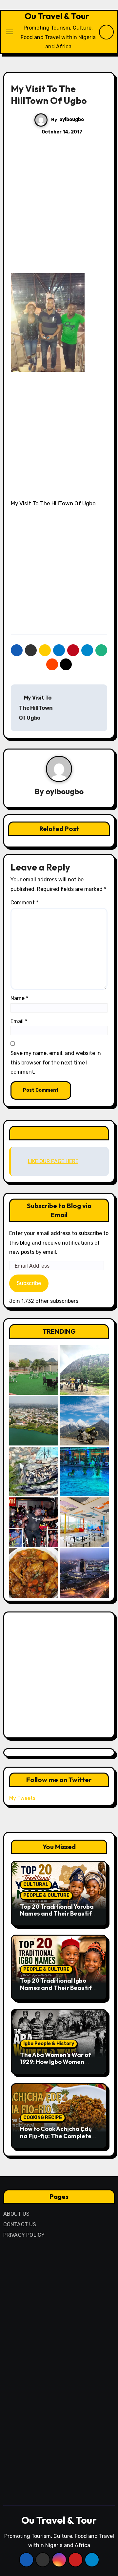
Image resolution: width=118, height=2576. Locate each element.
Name (19, 998)
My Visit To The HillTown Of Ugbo (36, 708)
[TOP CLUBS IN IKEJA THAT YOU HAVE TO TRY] (34, 1471)
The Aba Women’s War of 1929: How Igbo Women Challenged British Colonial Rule (59, 2065)
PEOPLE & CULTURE (46, 1895)
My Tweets (22, 1798)
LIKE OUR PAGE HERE (59, 1133)
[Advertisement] (59, 211)
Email (19, 1021)
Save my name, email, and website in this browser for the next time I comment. (56, 1062)
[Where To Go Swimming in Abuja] (84, 1471)
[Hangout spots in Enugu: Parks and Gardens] (34, 1370)
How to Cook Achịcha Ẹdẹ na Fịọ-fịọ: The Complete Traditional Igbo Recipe (56, 2136)
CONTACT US (20, 2224)
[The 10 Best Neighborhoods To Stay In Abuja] (84, 1573)
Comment (24, 903)
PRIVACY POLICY (24, 2235)
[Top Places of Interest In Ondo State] (84, 1370)
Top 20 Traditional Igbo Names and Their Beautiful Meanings (58, 1988)
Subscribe (29, 1283)
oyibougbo (72, 119)
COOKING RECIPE (43, 2118)
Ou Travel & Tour (57, 16)
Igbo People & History (49, 2044)
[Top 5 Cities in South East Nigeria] (34, 1421)
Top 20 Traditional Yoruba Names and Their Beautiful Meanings (58, 1914)
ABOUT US (17, 2214)
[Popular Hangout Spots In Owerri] (34, 1522)
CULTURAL (36, 1884)
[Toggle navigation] (10, 32)
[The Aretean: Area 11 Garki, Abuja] (84, 1522)
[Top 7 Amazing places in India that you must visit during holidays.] (84, 1421)
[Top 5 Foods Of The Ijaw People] (34, 1573)
